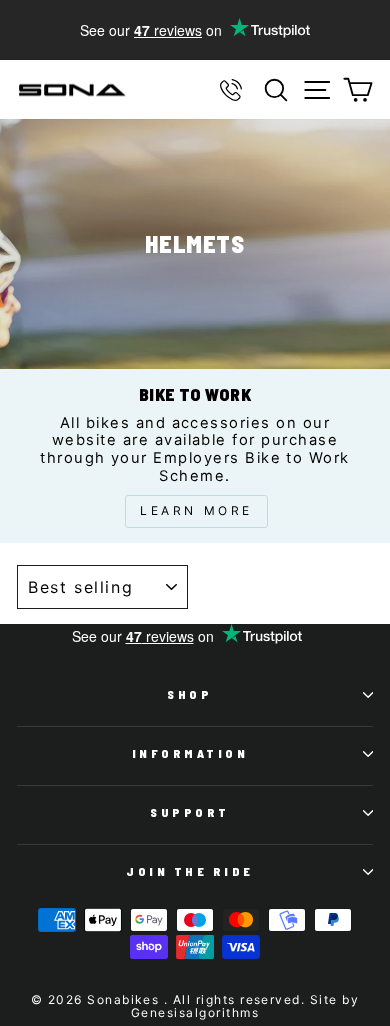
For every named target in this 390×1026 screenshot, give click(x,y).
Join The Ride (190, 871)
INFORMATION (190, 753)
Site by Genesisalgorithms (245, 1006)
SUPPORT (190, 812)
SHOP (189, 694)
